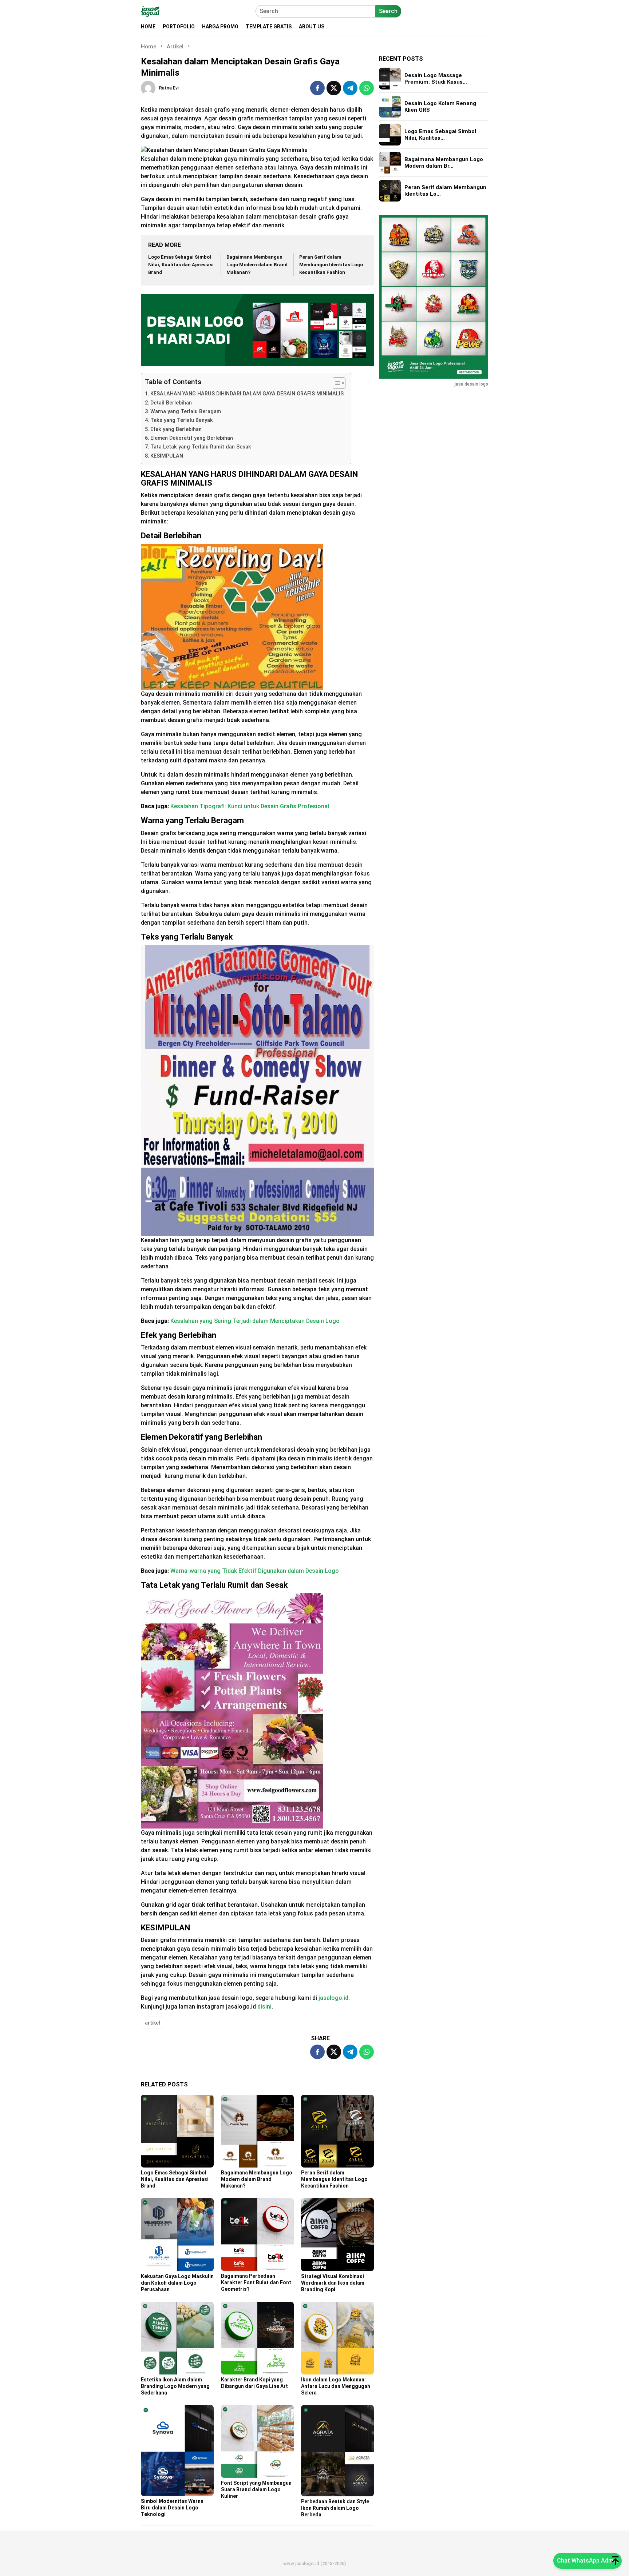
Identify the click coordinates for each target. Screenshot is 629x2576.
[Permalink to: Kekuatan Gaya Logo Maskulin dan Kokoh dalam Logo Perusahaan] (177, 2234)
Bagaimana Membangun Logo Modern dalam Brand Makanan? (257, 265)
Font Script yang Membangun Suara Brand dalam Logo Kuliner (256, 2489)
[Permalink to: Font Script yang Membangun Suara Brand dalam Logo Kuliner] (257, 2441)
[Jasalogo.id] (150, 11)
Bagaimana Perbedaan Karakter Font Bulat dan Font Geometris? (256, 2282)
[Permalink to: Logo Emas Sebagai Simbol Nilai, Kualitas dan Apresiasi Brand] (177, 2131)
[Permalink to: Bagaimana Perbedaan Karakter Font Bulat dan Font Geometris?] (257, 2234)
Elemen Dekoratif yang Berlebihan (192, 438)
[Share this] (317, 88)
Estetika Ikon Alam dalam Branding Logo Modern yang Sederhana (175, 2386)
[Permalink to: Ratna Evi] (148, 87)
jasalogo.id (333, 1998)
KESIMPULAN (167, 456)
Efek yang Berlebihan (176, 429)
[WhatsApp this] (367, 88)
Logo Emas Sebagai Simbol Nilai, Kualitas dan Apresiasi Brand (181, 265)
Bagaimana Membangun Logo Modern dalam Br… (444, 163)
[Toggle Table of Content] (335, 383)
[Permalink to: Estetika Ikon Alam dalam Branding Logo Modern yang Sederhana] (177, 2338)
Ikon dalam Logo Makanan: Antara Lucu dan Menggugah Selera (336, 2386)
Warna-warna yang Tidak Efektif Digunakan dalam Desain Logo (255, 1571)
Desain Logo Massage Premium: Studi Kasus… (436, 79)
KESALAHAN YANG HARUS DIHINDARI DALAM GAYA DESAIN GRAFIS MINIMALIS (247, 394)
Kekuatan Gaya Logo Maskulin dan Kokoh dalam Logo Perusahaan (177, 2283)
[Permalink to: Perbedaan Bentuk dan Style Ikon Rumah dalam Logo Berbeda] (337, 2451)
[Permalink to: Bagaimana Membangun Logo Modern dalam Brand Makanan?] (257, 2131)
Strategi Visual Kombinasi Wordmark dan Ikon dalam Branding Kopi (333, 2283)
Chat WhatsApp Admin (588, 2561)
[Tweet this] (334, 88)
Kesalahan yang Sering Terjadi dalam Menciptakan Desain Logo (255, 1321)
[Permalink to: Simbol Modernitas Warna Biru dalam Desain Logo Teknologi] (177, 2451)
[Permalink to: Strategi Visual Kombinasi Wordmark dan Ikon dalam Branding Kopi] (337, 2234)
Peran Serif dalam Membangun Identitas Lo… (445, 191)
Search (388, 11)
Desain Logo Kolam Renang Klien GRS (440, 107)
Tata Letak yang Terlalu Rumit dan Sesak (201, 447)
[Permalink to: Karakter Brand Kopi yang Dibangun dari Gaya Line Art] (257, 2338)
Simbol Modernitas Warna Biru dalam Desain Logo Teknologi (172, 2508)
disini (264, 2007)
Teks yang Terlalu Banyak (182, 420)
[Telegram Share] (350, 88)
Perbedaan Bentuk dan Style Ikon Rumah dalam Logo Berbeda (335, 2508)
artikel (153, 2023)
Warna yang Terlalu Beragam (186, 412)
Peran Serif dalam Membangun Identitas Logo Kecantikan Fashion (331, 265)
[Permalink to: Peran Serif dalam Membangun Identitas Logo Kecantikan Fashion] (337, 2131)
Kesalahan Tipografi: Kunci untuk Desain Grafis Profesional (250, 806)
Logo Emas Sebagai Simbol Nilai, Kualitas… (440, 135)
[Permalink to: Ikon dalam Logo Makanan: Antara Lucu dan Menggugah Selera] (337, 2338)
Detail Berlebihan (171, 403)
